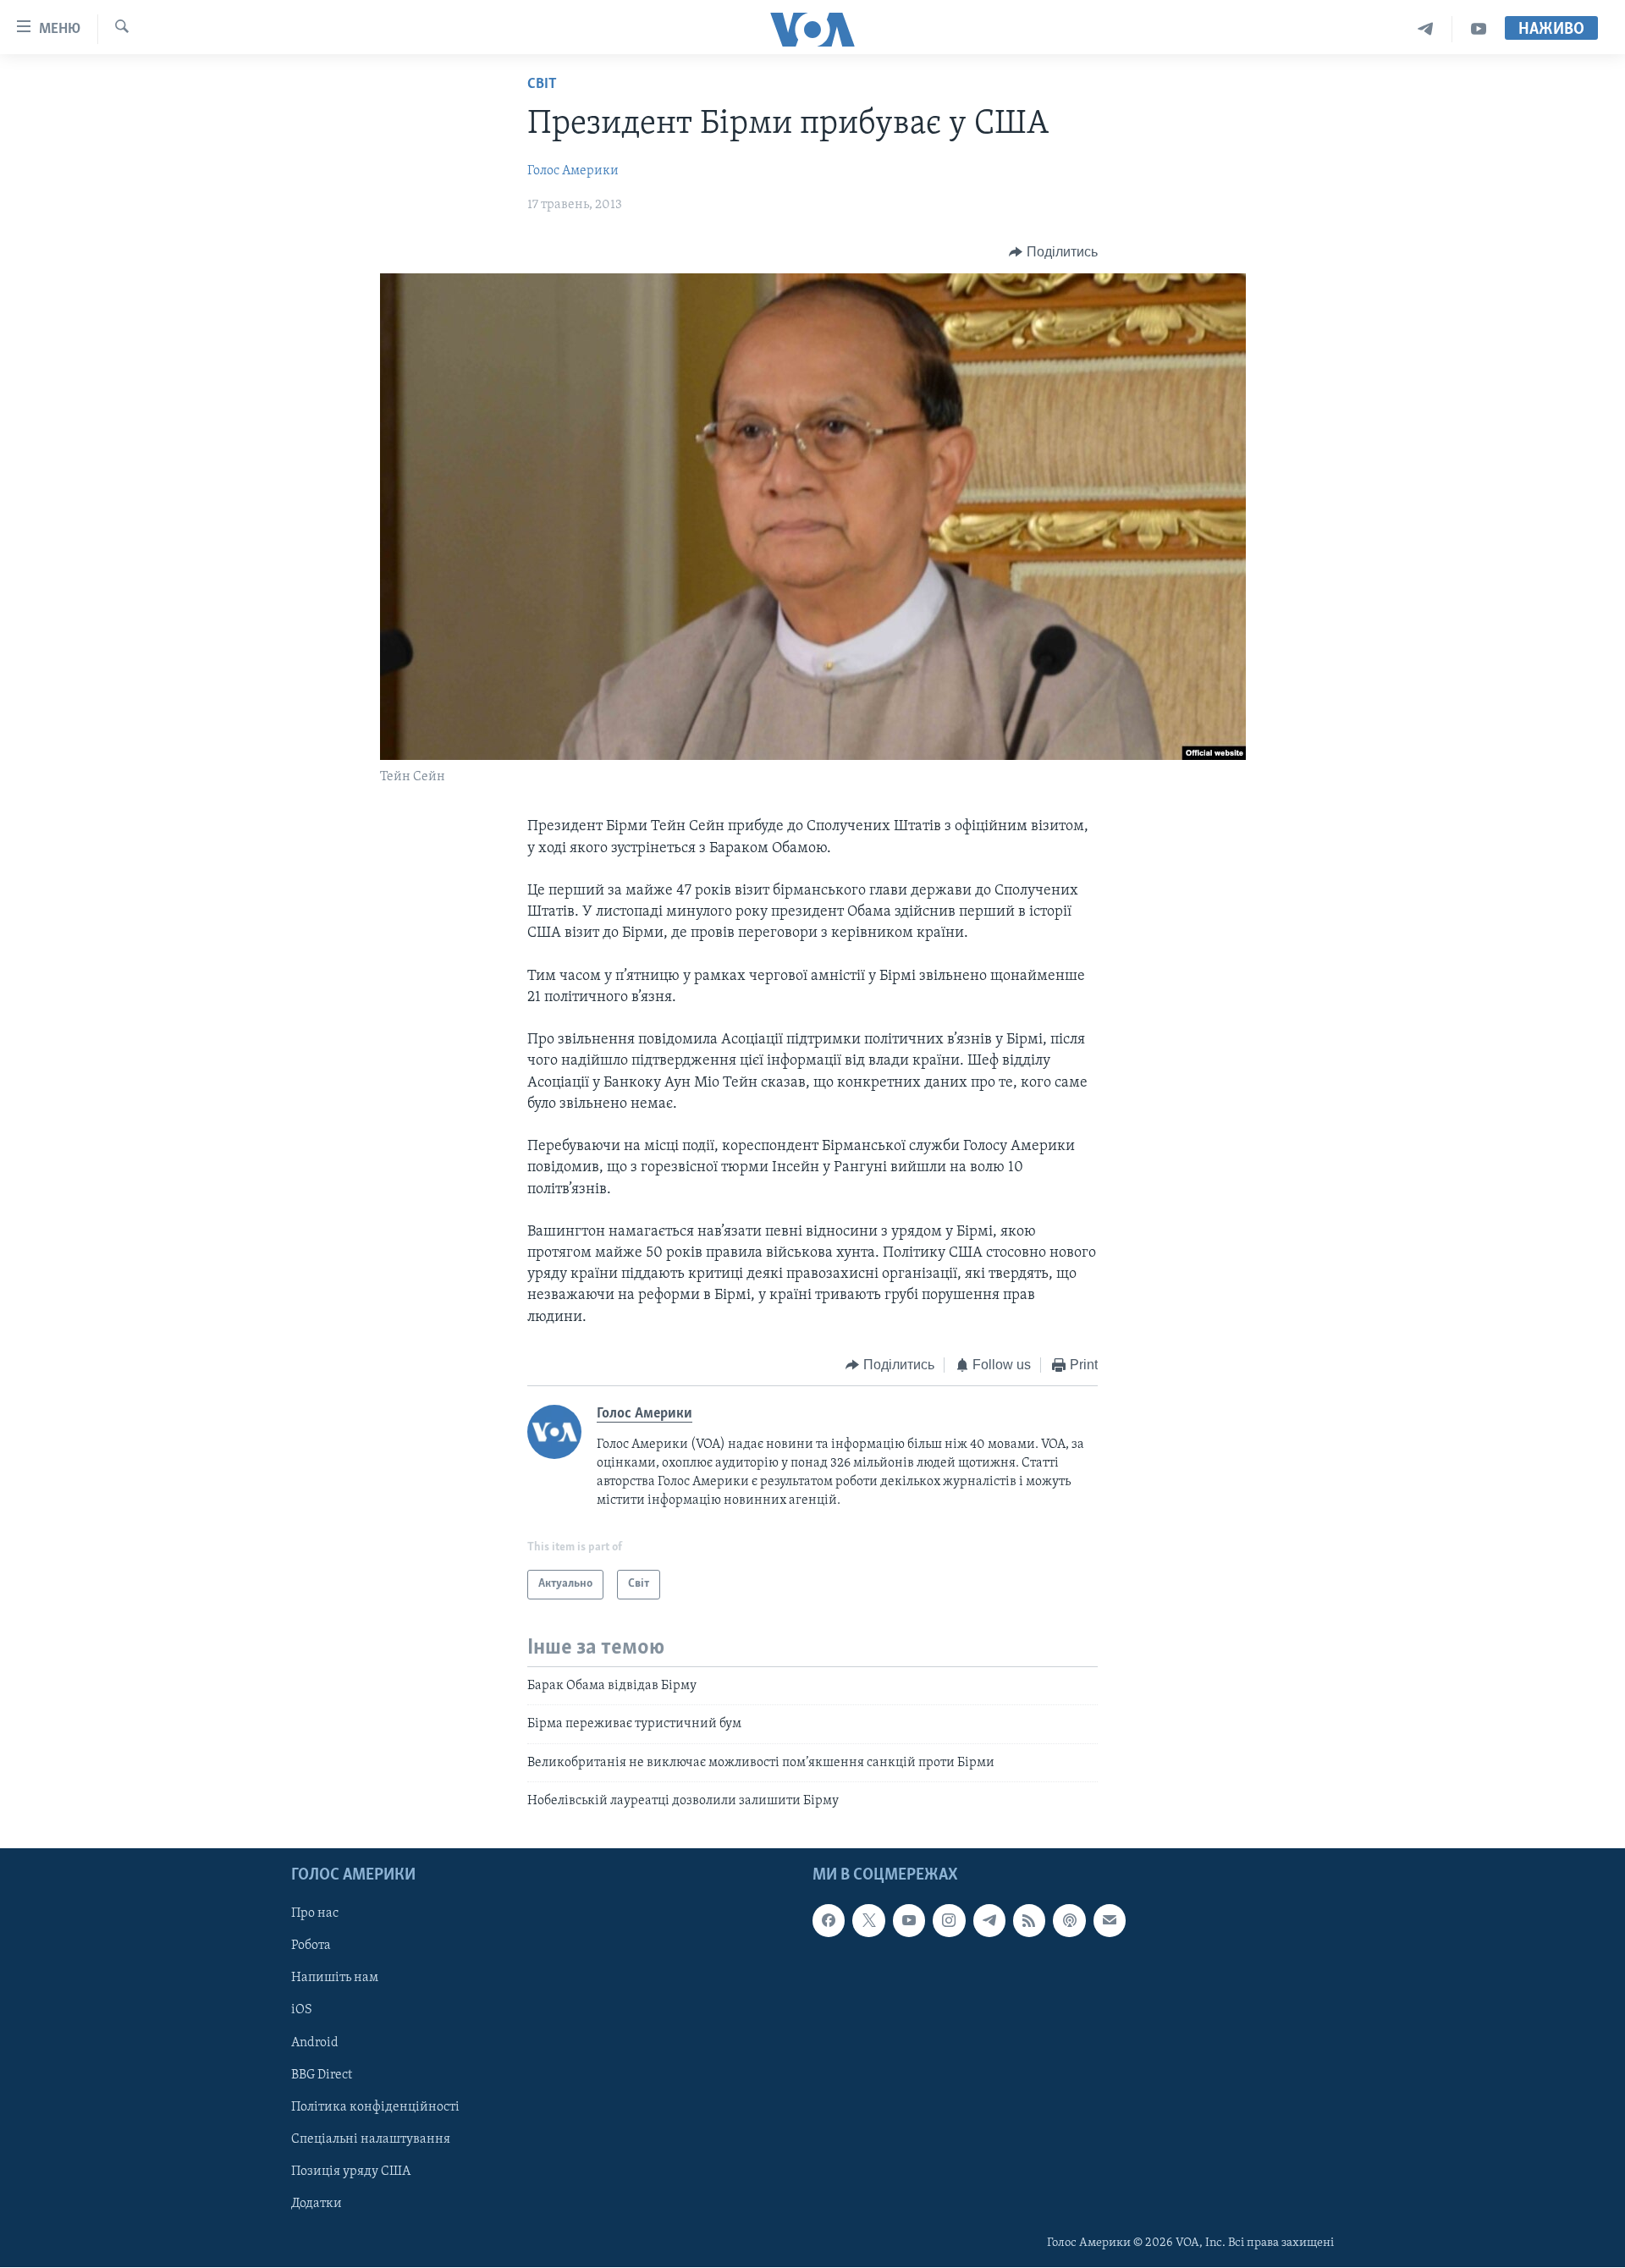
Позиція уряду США (351, 2172)
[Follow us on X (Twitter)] (868, 1921)
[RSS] (1029, 1921)
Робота (311, 1946)
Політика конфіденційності (375, 2107)
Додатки (317, 2204)
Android (315, 2043)
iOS (302, 2011)
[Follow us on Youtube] (909, 1921)
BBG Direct (322, 2075)
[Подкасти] (1069, 1921)
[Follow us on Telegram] (989, 1921)
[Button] (1053, 252)
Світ (542, 85)
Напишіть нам (335, 1979)
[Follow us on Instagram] (949, 1921)
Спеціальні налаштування (371, 2139)
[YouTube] (1479, 29)
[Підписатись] (1110, 1921)
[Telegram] (1426, 29)
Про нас (315, 1914)
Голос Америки (573, 171)
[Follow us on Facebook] (829, 1921)
